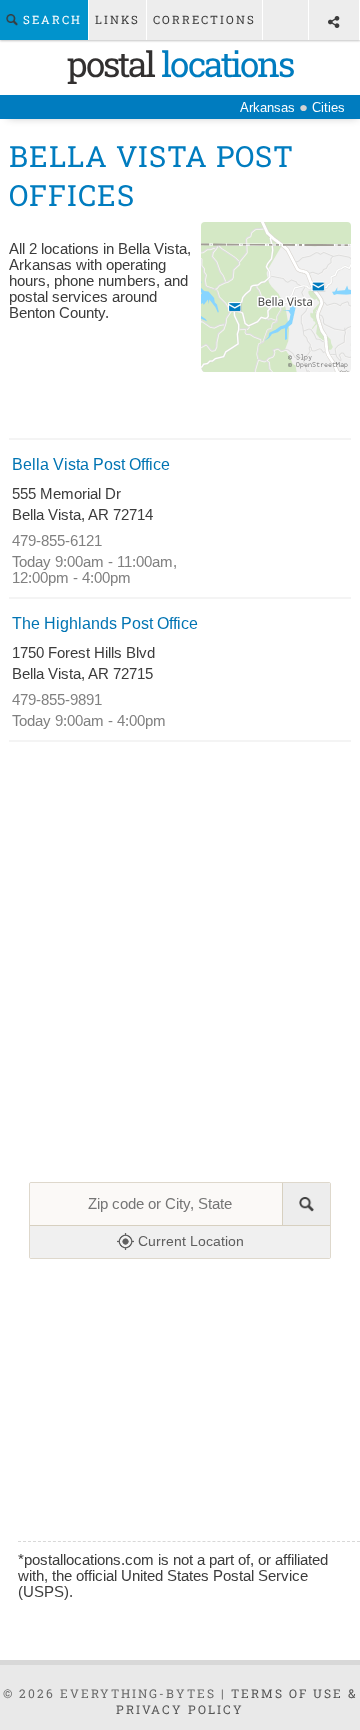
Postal (180, 63)
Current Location (189, 1241)
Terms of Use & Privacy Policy (237, 1701)
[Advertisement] (180, 408)
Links (117, 19)
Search (50, 19)
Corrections (204, 19)
